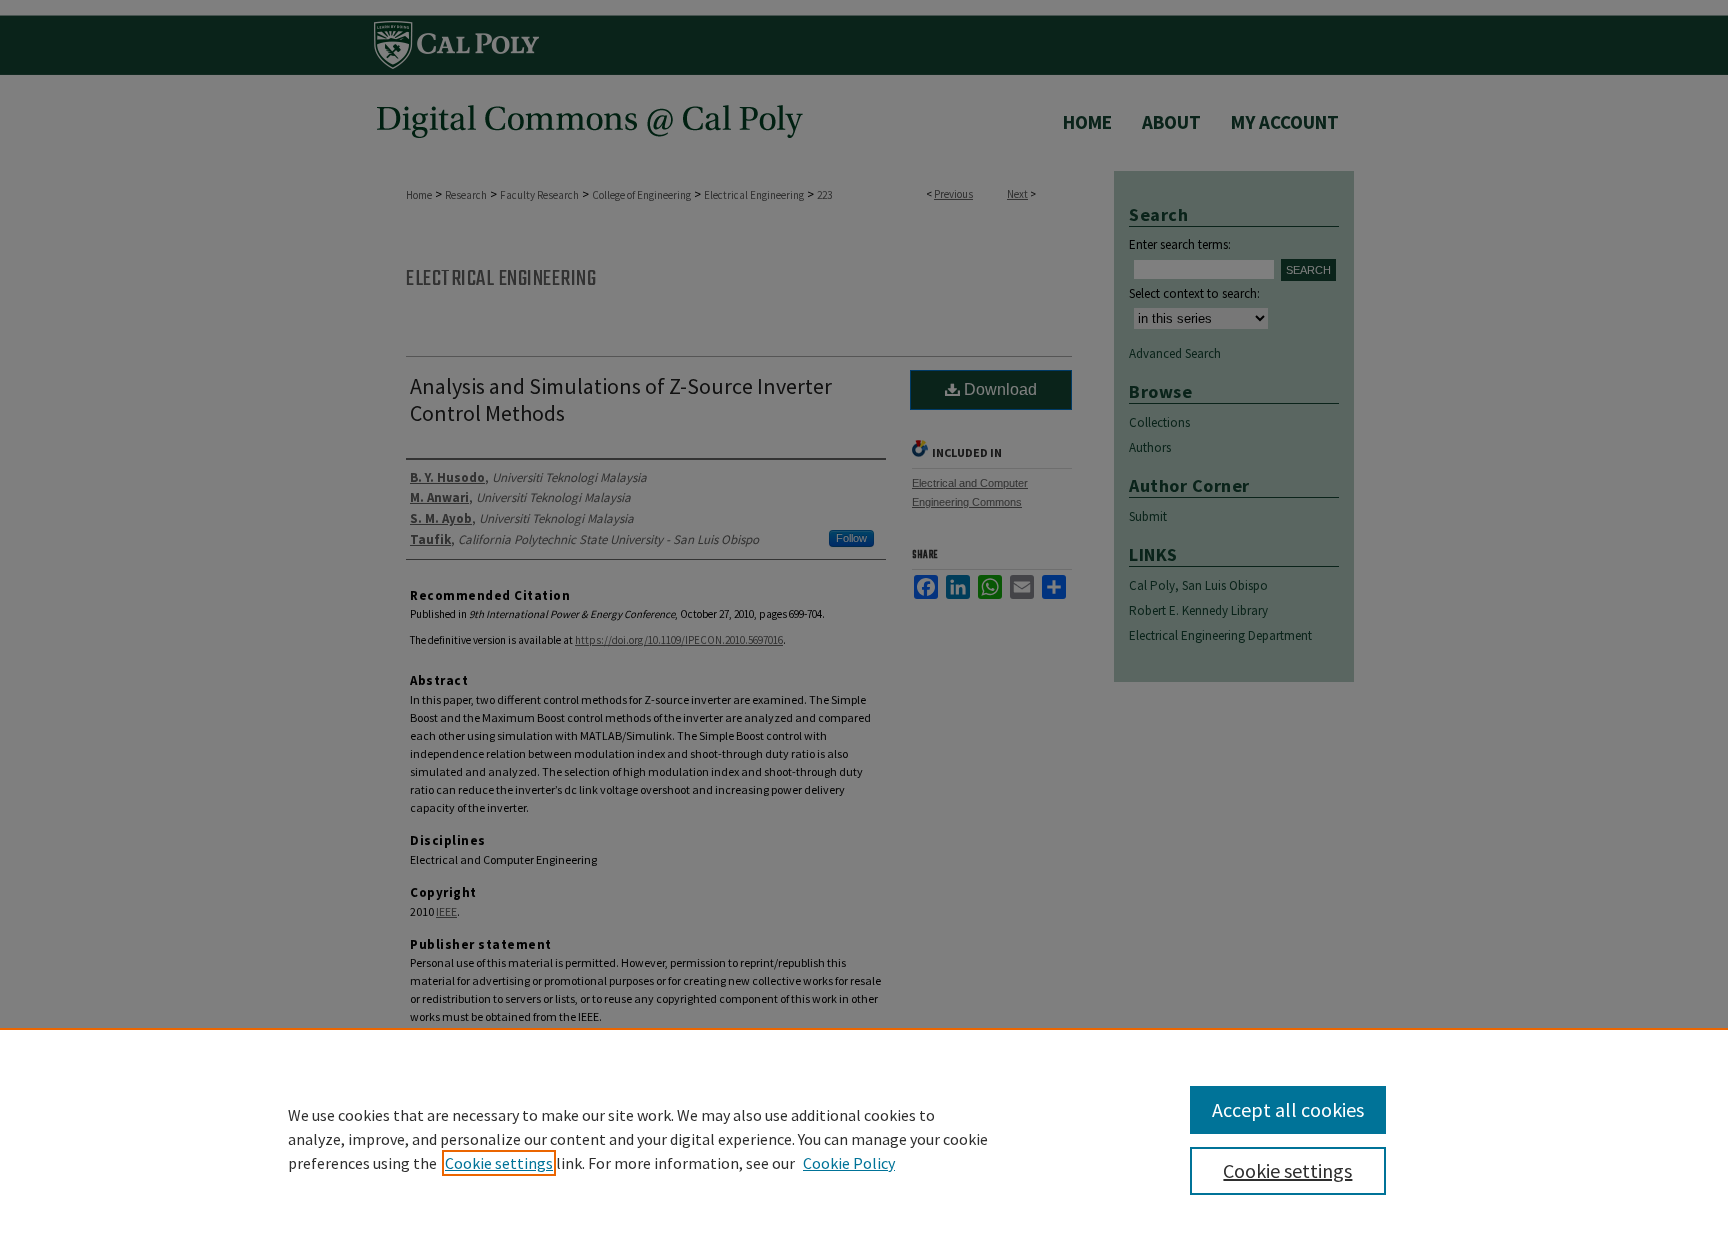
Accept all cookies (1288, 1109)
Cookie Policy (849, 1163)
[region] (864, 1138)
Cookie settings (499, 1163)
